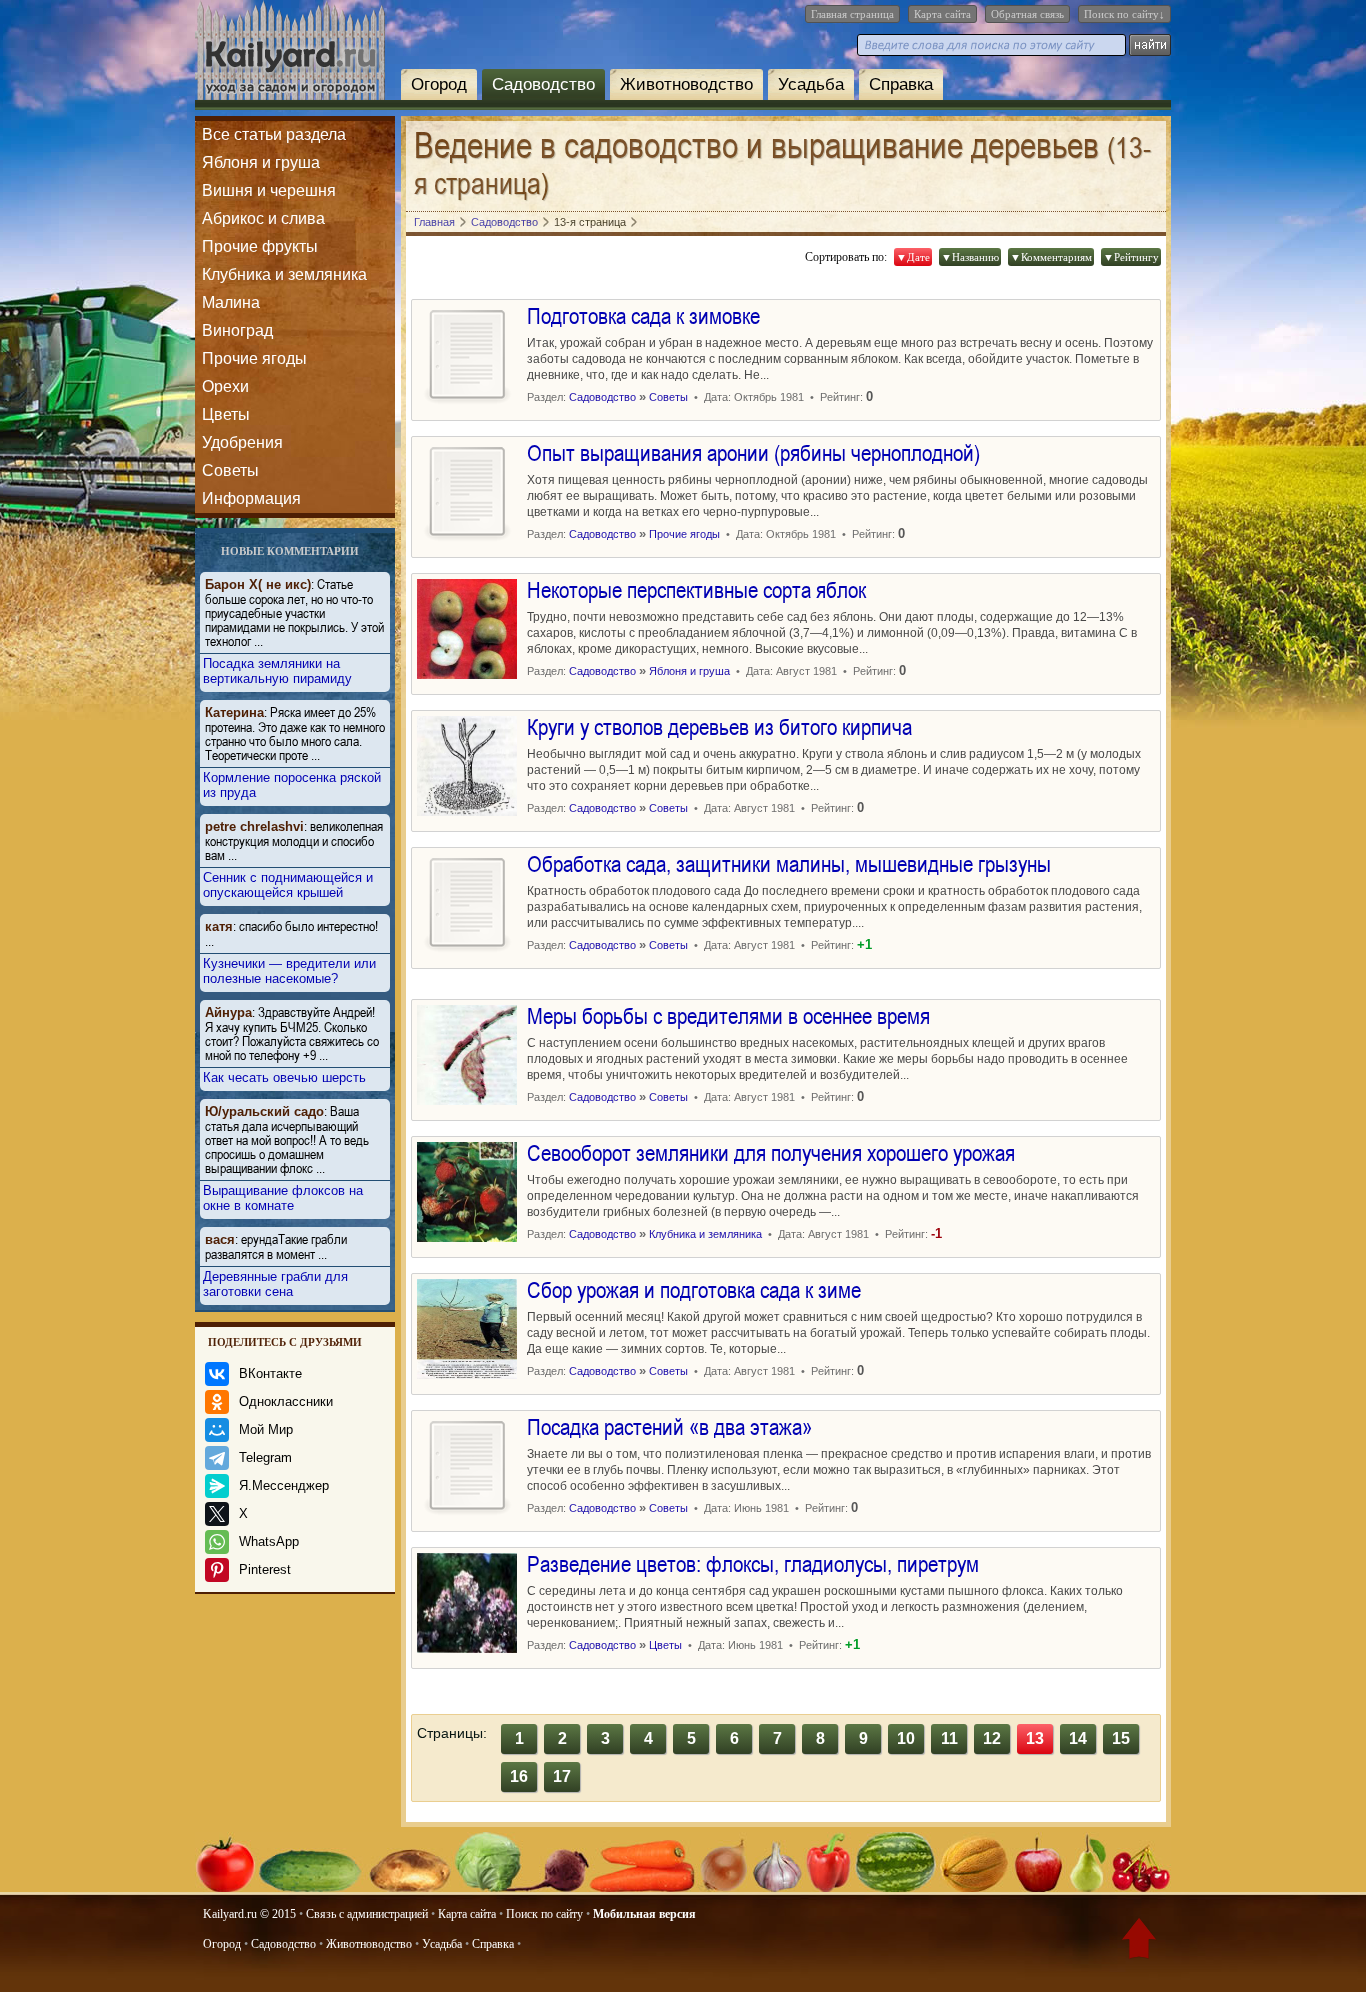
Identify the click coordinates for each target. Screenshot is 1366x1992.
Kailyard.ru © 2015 (249, 1914)
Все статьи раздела (274, 134)
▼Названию (970, 257)
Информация (251, 498)
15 (1121, 1738)
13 (1035, 1738)
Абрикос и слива (263, 218)
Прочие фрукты (260, 246)
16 (519, 1776)
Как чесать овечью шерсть (284, 1077)
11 (949, 1738)
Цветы (226, 414)
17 (562, 1776)
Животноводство (686, 84)
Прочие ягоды (254, 358)
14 (1078, 1738)
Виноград (237, 330)
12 (992, 1738)
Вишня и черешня (269, 190)
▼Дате (913, 257)
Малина (231, 302)
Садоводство (543, 84)
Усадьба (811, 84)
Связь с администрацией (367, 1914)
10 (906, 1738)
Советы (230, 470)
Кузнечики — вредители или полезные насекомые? (289, 971)
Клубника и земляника (284, 274)
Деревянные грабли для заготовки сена (275, 1284)
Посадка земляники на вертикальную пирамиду (277, 671)
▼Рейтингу (1131, 257)
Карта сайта (942, 14)
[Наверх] (1139, 1942)
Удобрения (242, 442)
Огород (439, 84)
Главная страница (852, 14)
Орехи (225, 386)
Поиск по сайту (544, 1914)
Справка (901, 84)
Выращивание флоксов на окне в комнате (283, 1198)
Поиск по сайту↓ (1124, 14)
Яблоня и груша (261, 162)
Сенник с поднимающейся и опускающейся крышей (288, 885)
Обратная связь (1027, 14)
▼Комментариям (1051, 257)
